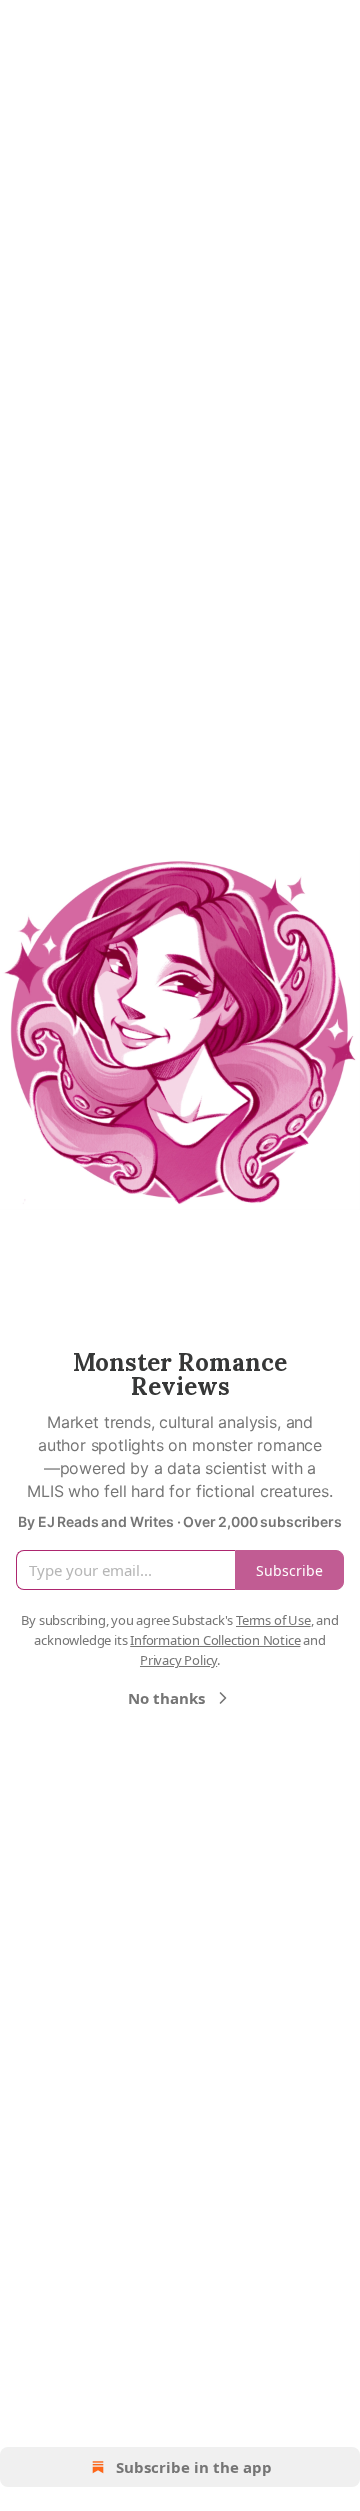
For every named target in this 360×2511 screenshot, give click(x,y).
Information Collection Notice (215, 1640)
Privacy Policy (178, 1660)
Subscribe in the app (194, 2467)
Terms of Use (273, 1620)
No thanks (166, 1698)
